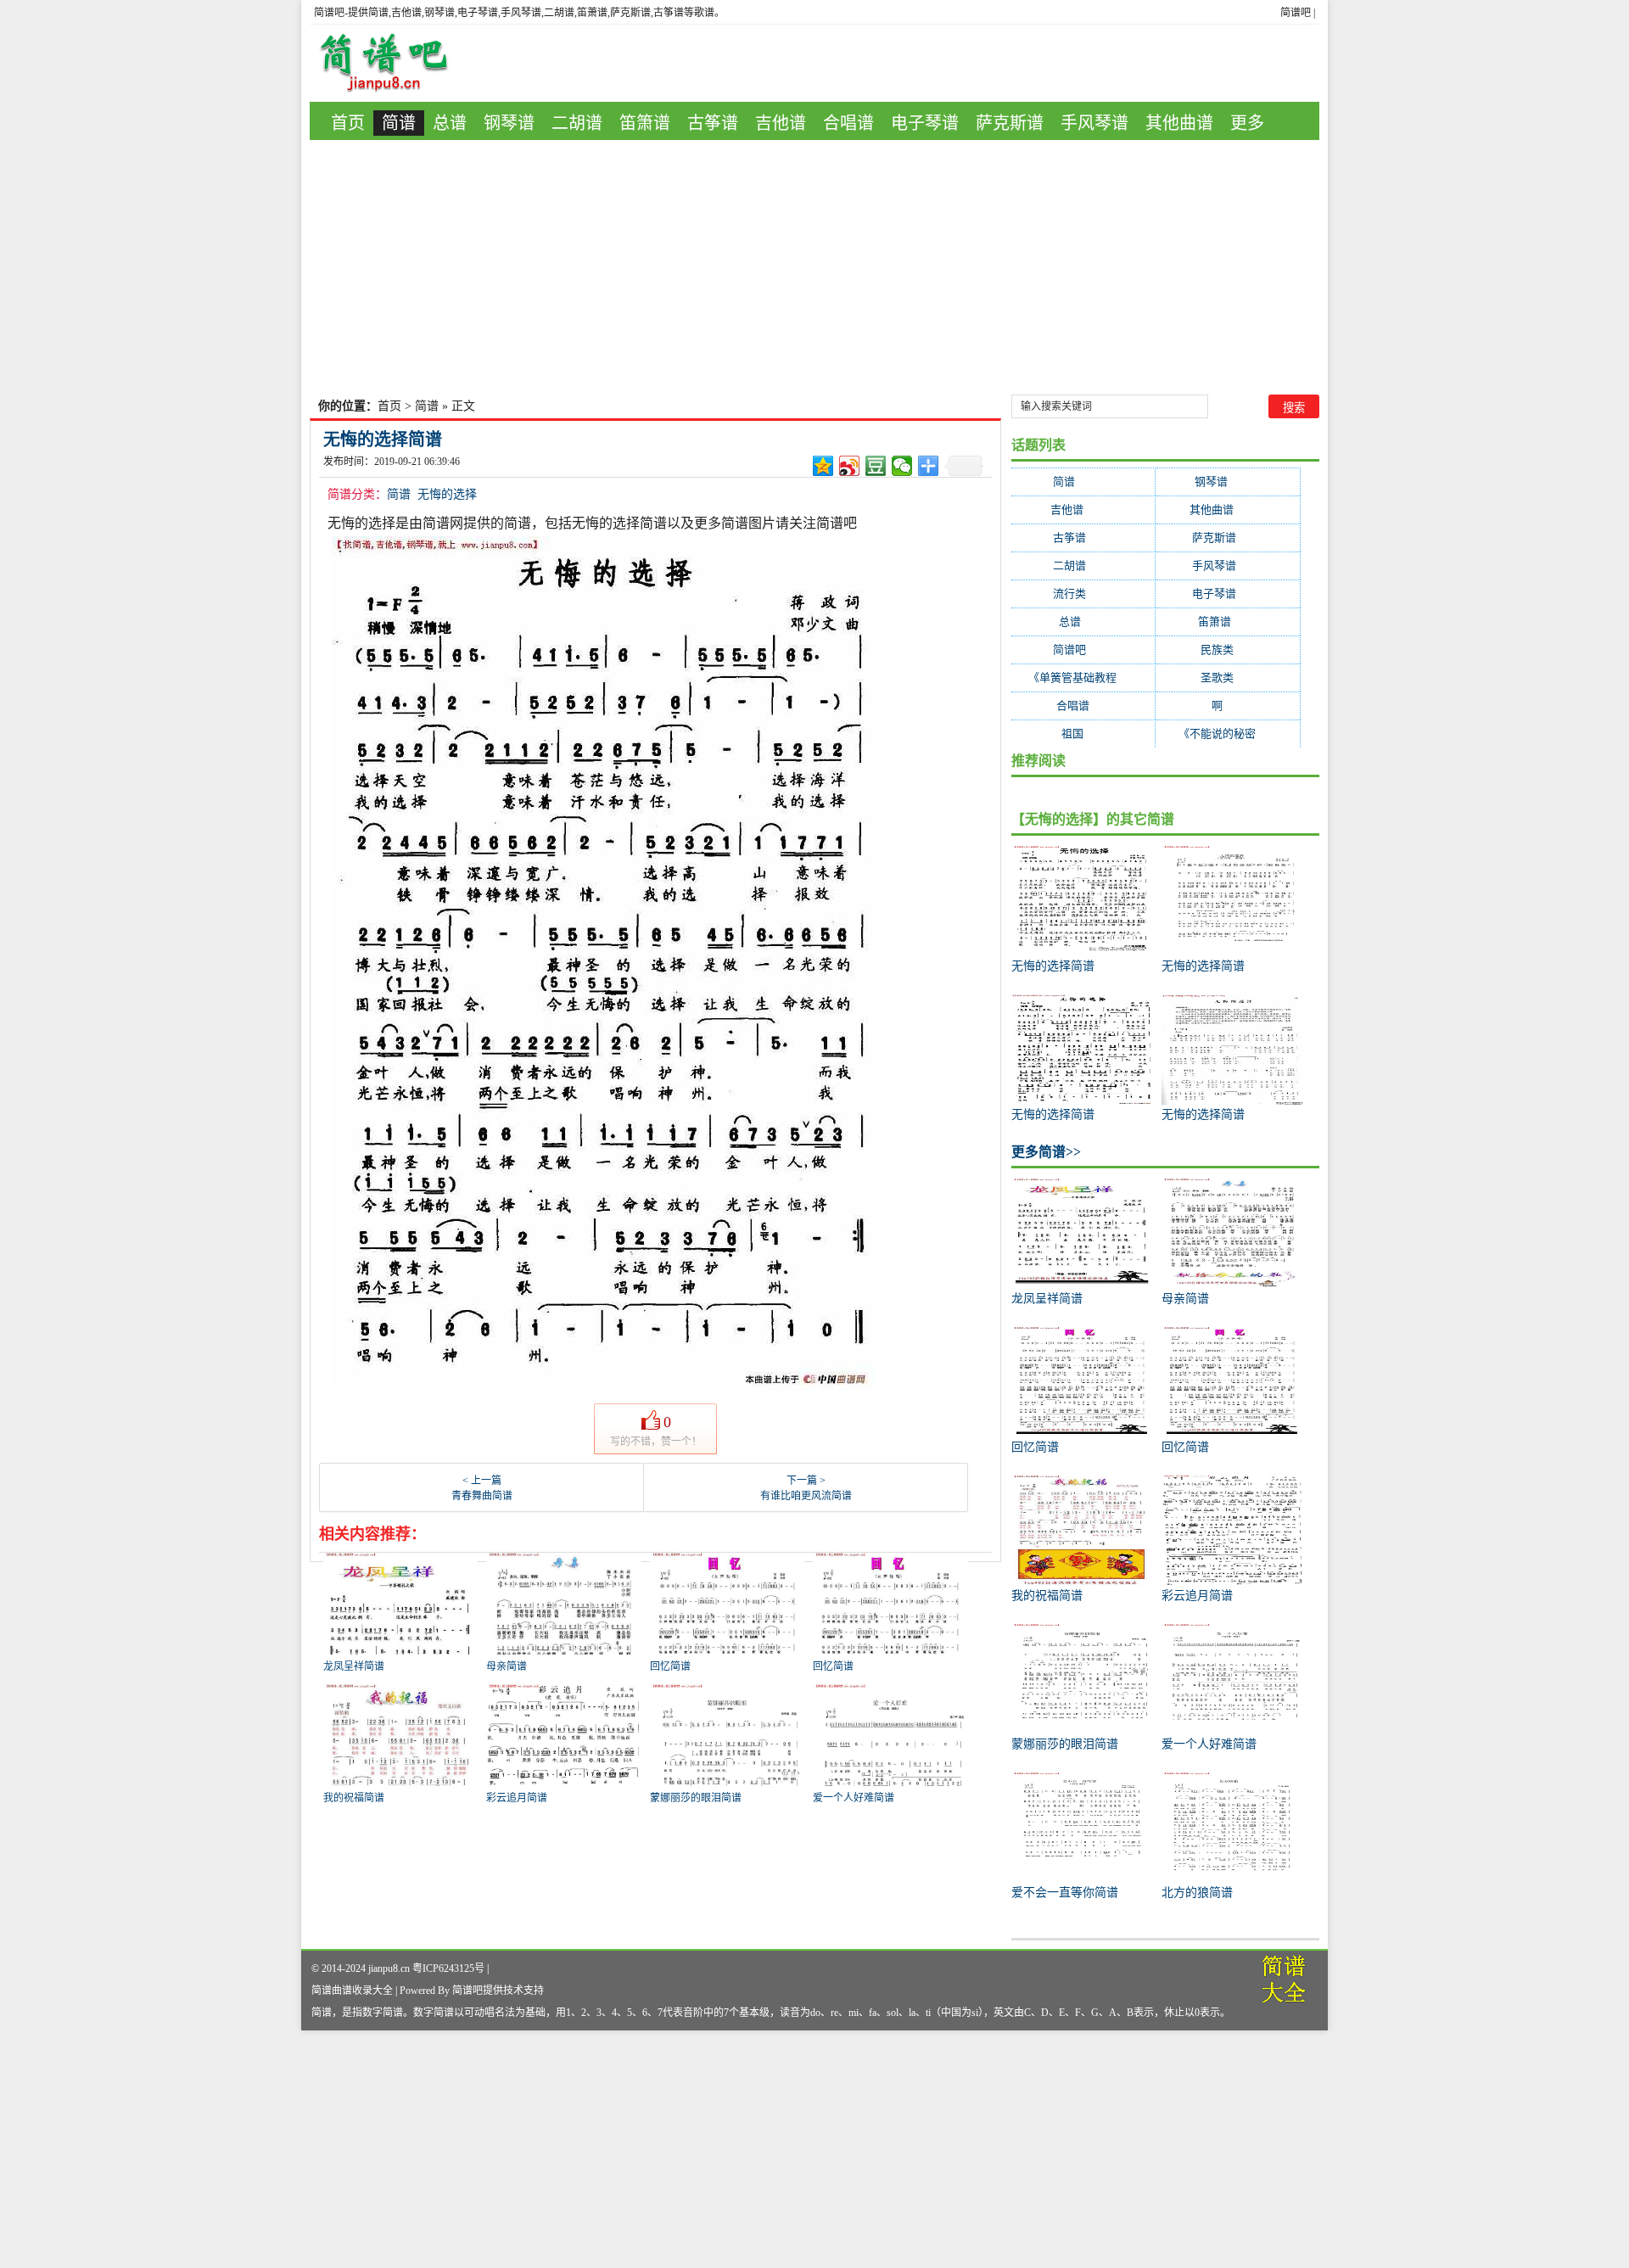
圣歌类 (1228, 678)
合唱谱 (848, 123)
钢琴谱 (509, 123)
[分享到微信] (902, 466)
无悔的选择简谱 (383, 440)
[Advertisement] (814, 267)
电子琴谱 (925, 123)
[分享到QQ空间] (823, 466)
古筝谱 (713, 123)
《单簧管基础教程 (1083, 678)
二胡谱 (577, 123)
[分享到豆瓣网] (876, 466)
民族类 (1228, 650)
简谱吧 (1296, 13)
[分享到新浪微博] (850, 466)
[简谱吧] (396, 63)
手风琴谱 (1094, 123)
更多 (1247, 123)
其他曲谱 (1179, 123)
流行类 (1083, 594)
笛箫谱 (645, 123)
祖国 (1083, 734)
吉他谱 (781, 123)
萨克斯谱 (1010, 123)
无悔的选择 (447, 494)
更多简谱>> (1046, 1152)
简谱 (399, 123)
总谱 (450, 123)
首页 (348, 123)
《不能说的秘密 (1228, 734)
